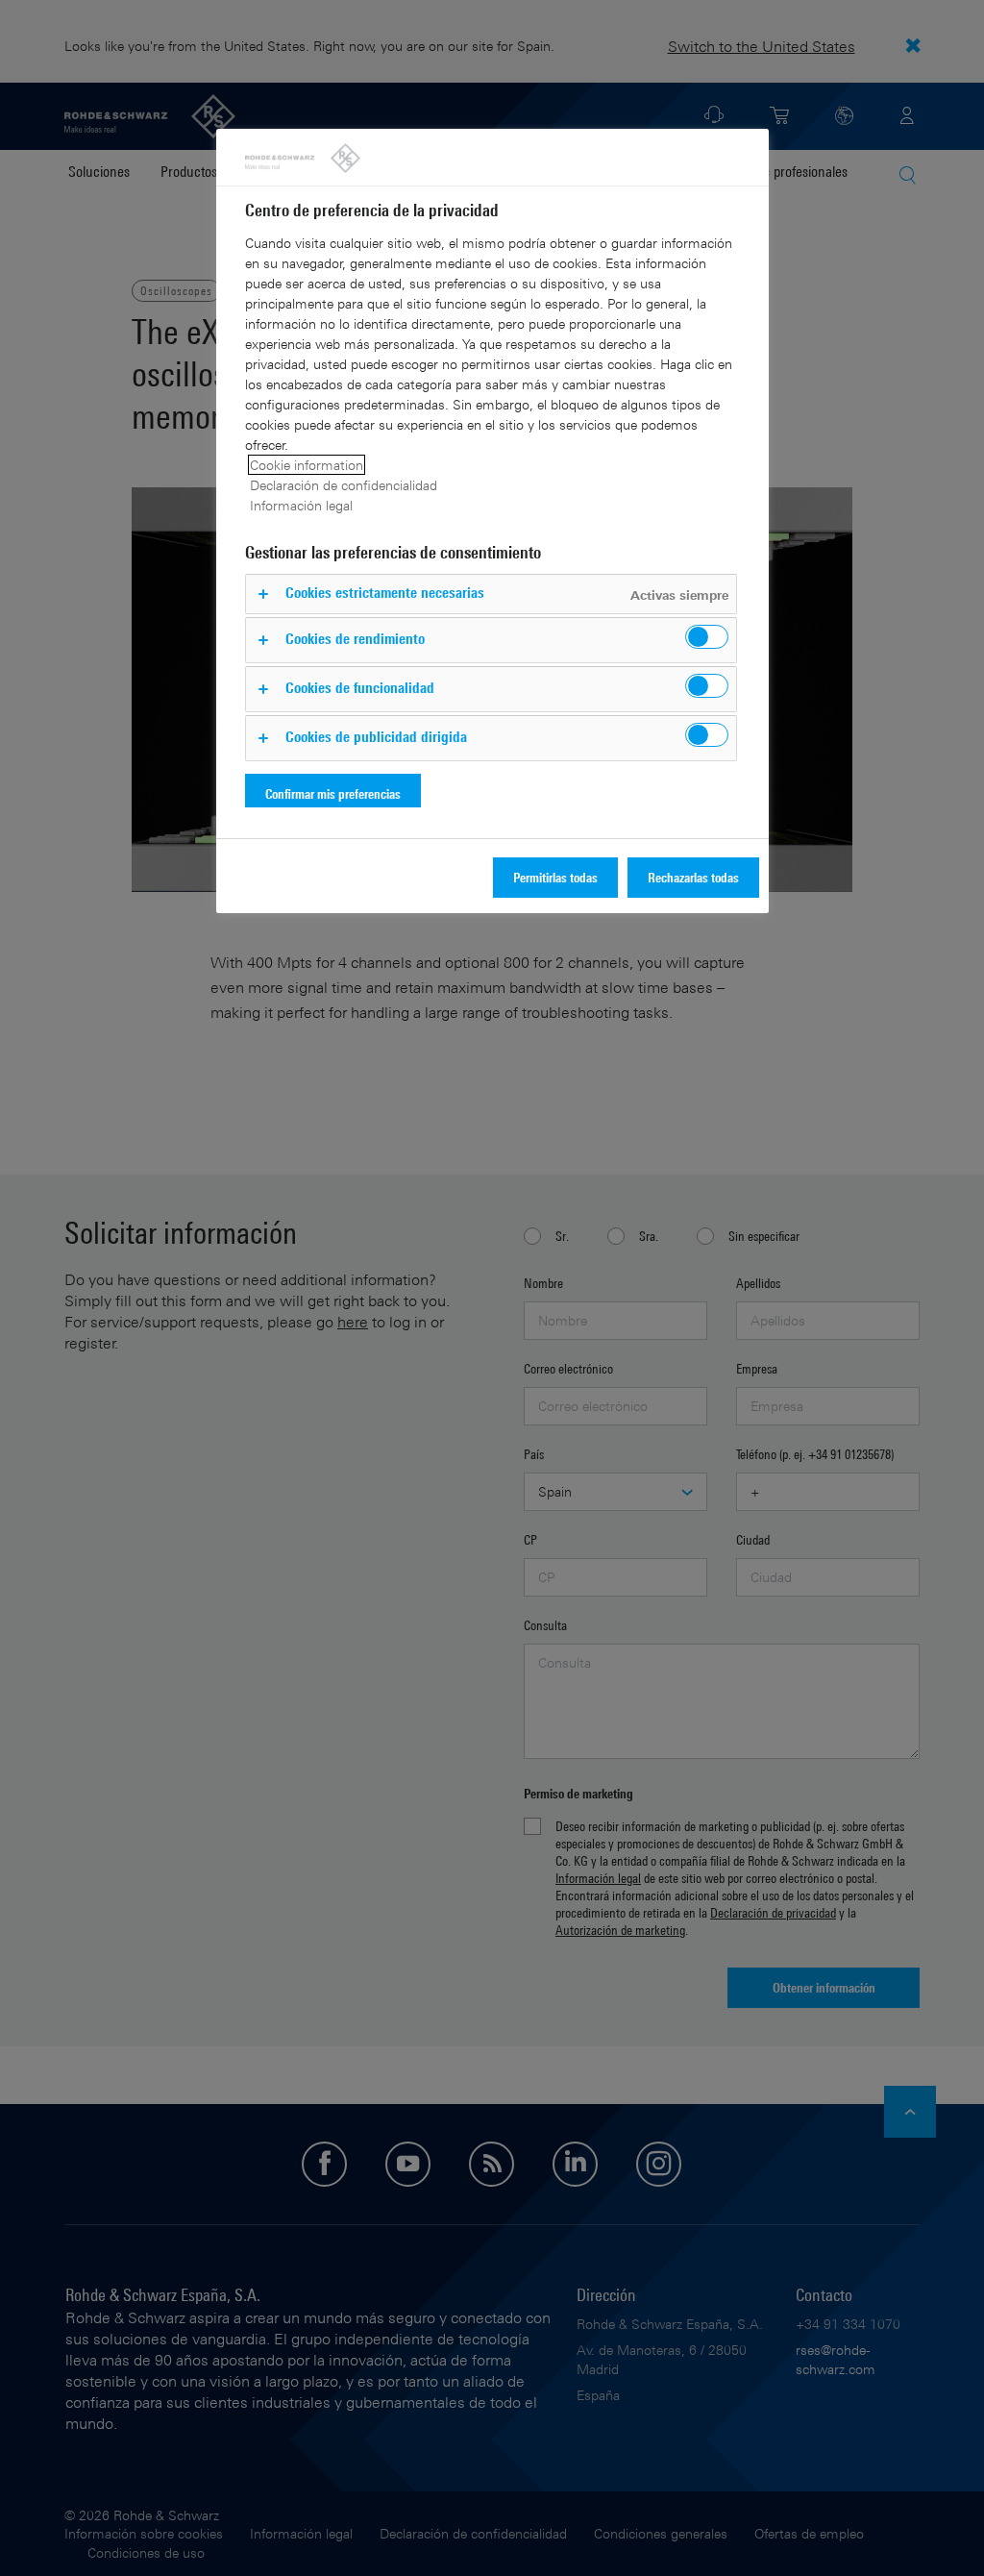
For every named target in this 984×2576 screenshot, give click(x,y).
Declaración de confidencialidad (344, 485)
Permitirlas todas (555, 877)
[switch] (707, 637)
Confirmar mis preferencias (333, 793)
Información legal (301, 505)
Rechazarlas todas (693, 877)
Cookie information (307, 465)
